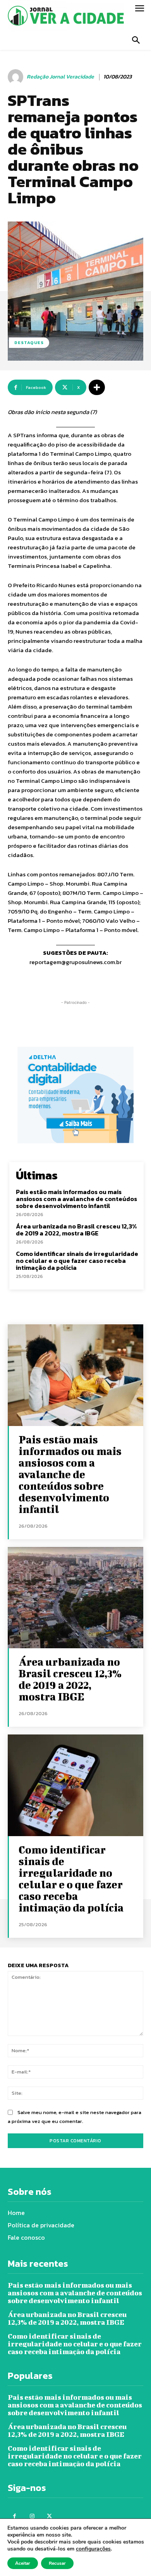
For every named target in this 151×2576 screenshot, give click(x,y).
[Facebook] (15, 2516)
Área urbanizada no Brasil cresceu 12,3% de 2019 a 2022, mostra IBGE (76, 1230)
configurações (93, 2549)
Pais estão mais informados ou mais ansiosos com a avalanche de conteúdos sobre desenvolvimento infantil (76, 1199)
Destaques (29, 342)
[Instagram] (32, 2516)
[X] (49, 2516)
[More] (97, 387)
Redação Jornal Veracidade (60, 77)
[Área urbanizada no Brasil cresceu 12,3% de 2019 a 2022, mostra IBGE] (75, 1598)
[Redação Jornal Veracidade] (17, 77)
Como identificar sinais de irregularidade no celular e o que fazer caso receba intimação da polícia (77, 1260)
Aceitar (23, 2563)
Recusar (57, 2563)
